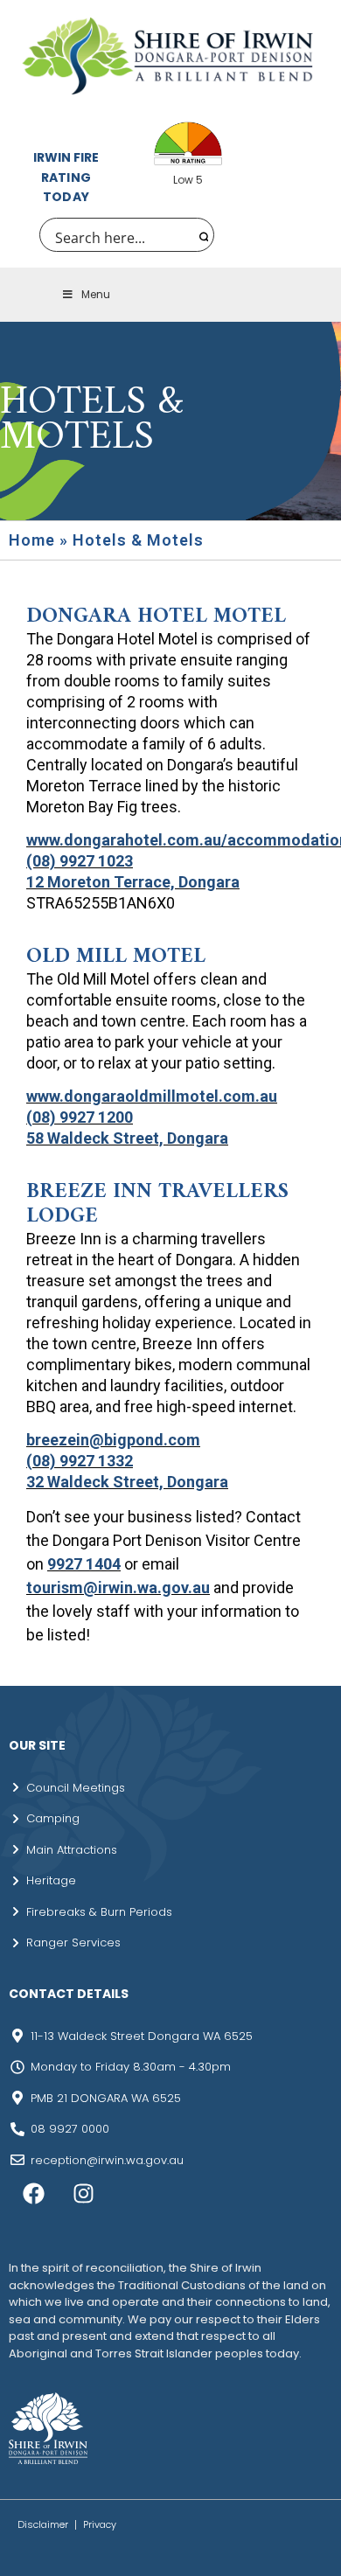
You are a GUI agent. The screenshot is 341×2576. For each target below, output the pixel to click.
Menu (96, 294)
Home (32, 540)
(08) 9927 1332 (80, 1461)
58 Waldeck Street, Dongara (127, 1138)
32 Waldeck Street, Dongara (127, 1482)
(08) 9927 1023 (80, 861)
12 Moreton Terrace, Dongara (133, 882)
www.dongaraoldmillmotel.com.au (152, 1096)
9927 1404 (84, 1564)
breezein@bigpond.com (113, 1440)
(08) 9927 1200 (80, 1117)
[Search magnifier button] (202, 235)
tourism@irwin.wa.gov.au (118, 1587)
